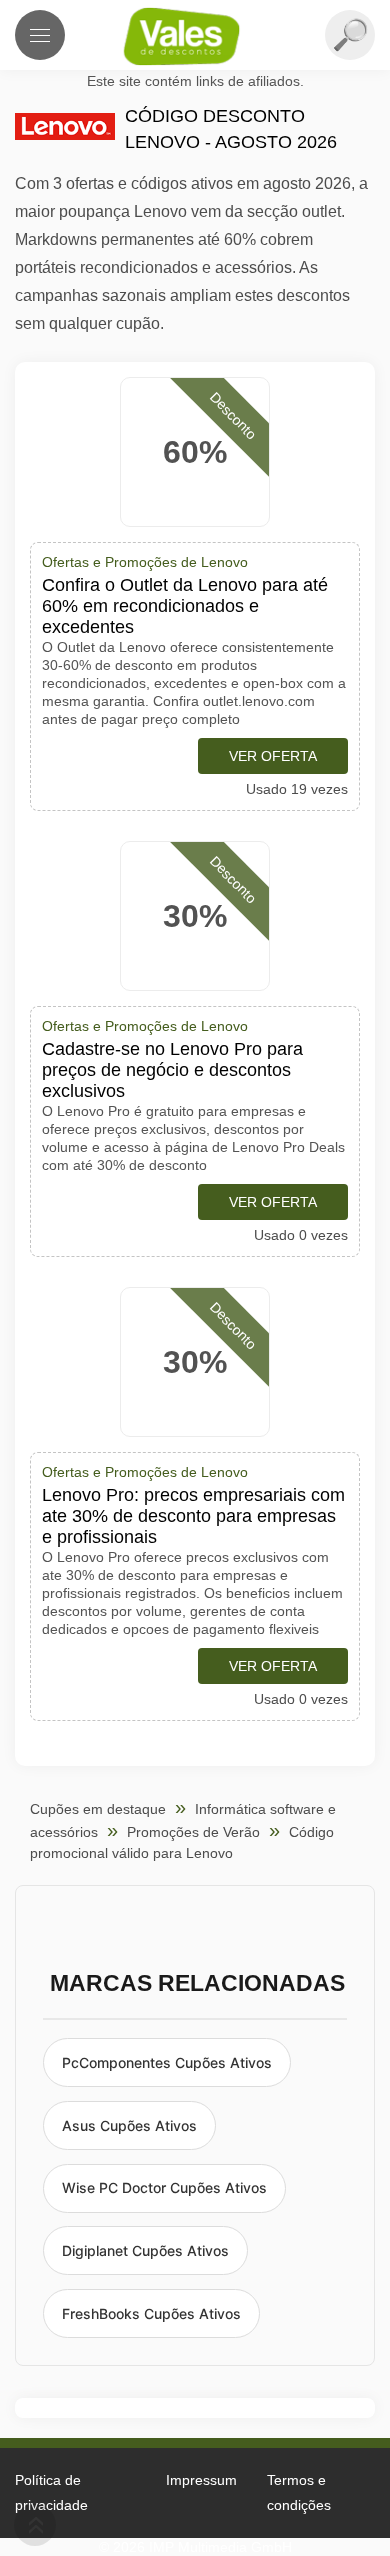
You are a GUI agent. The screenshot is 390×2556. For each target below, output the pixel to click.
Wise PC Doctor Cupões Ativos (164, 2187)
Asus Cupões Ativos (129, 2125)
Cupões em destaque (98, 1809)
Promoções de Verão (193, 1832)
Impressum (201, 2480)
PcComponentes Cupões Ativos (167, 2062)
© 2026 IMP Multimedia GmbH (195, 2547)
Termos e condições (299, 2492)
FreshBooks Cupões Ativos (151, 2313)
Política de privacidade (51, 2492)
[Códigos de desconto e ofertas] (195, 36)
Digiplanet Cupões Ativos (145, 2250)
